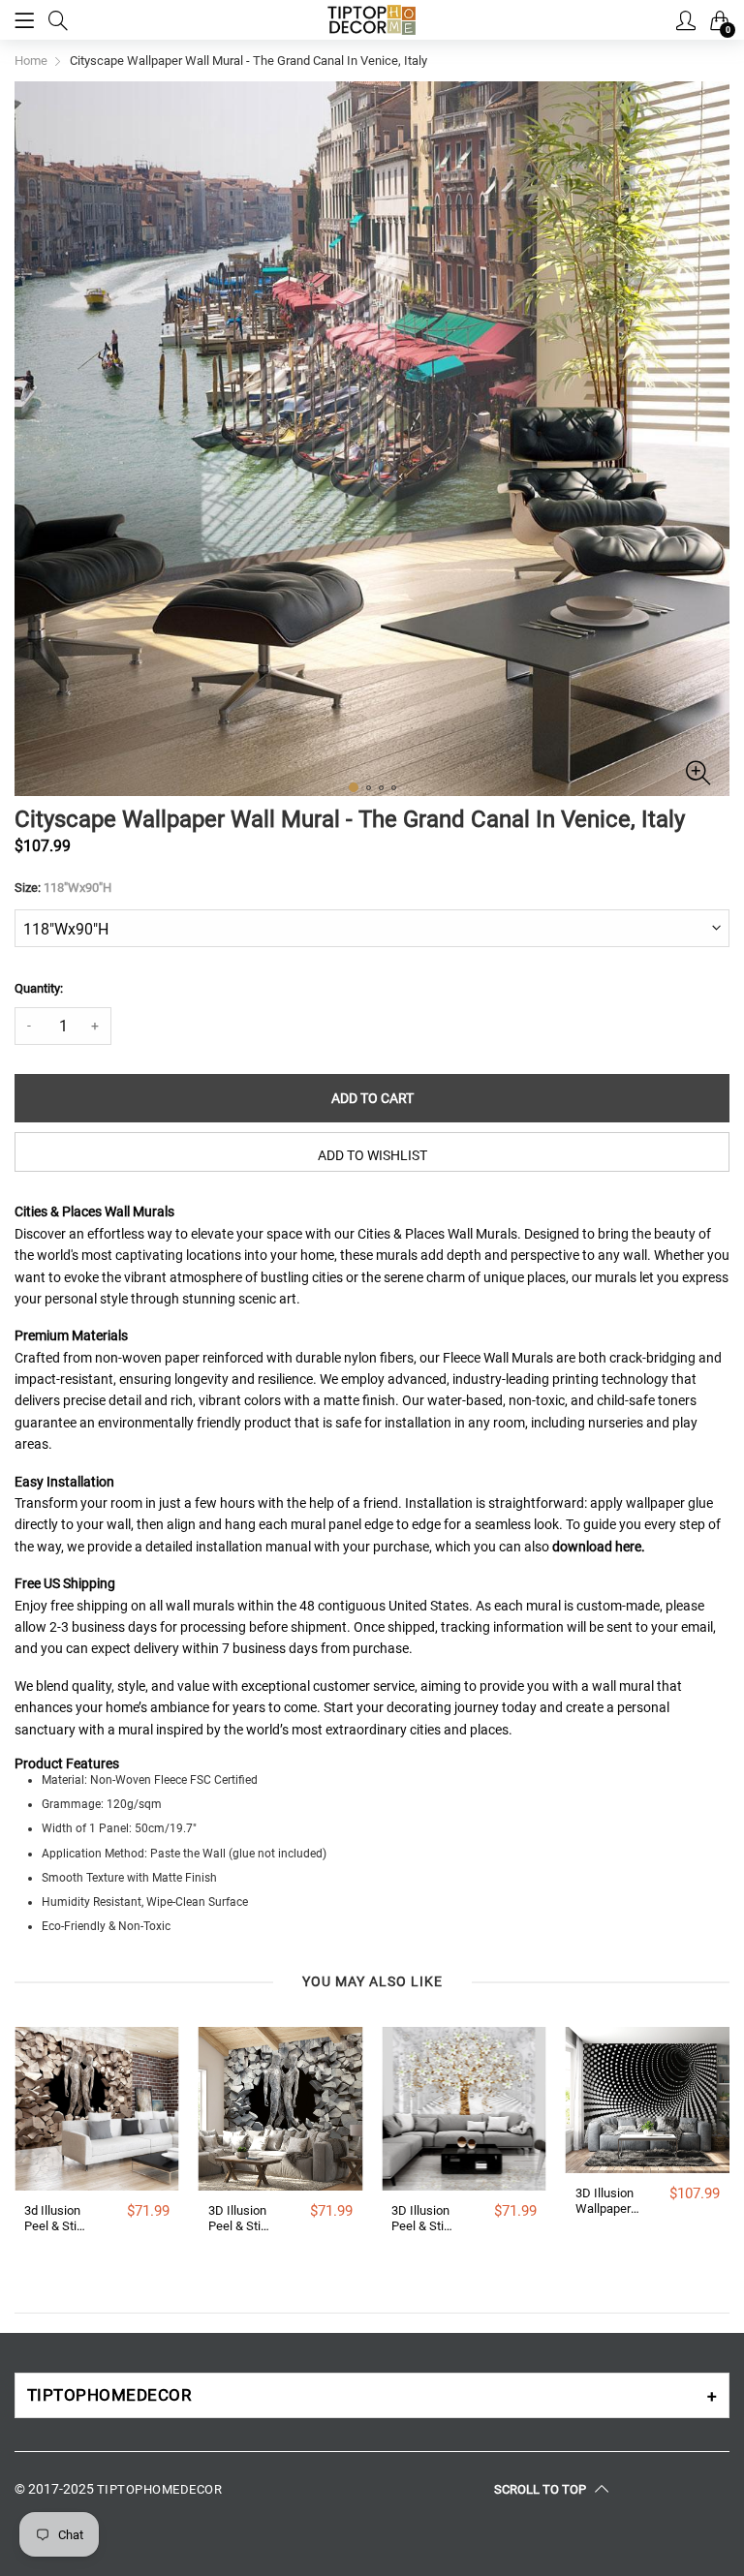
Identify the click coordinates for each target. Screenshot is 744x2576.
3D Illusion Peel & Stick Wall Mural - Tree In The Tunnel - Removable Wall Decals (424, 2218)
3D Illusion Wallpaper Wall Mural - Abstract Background (608, 2201)
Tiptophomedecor (159, 2489)
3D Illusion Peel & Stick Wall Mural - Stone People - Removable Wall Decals (241, 2218)
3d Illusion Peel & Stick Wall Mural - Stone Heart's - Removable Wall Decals (57, 2218)
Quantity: (39, 988)
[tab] (372, 2395)
